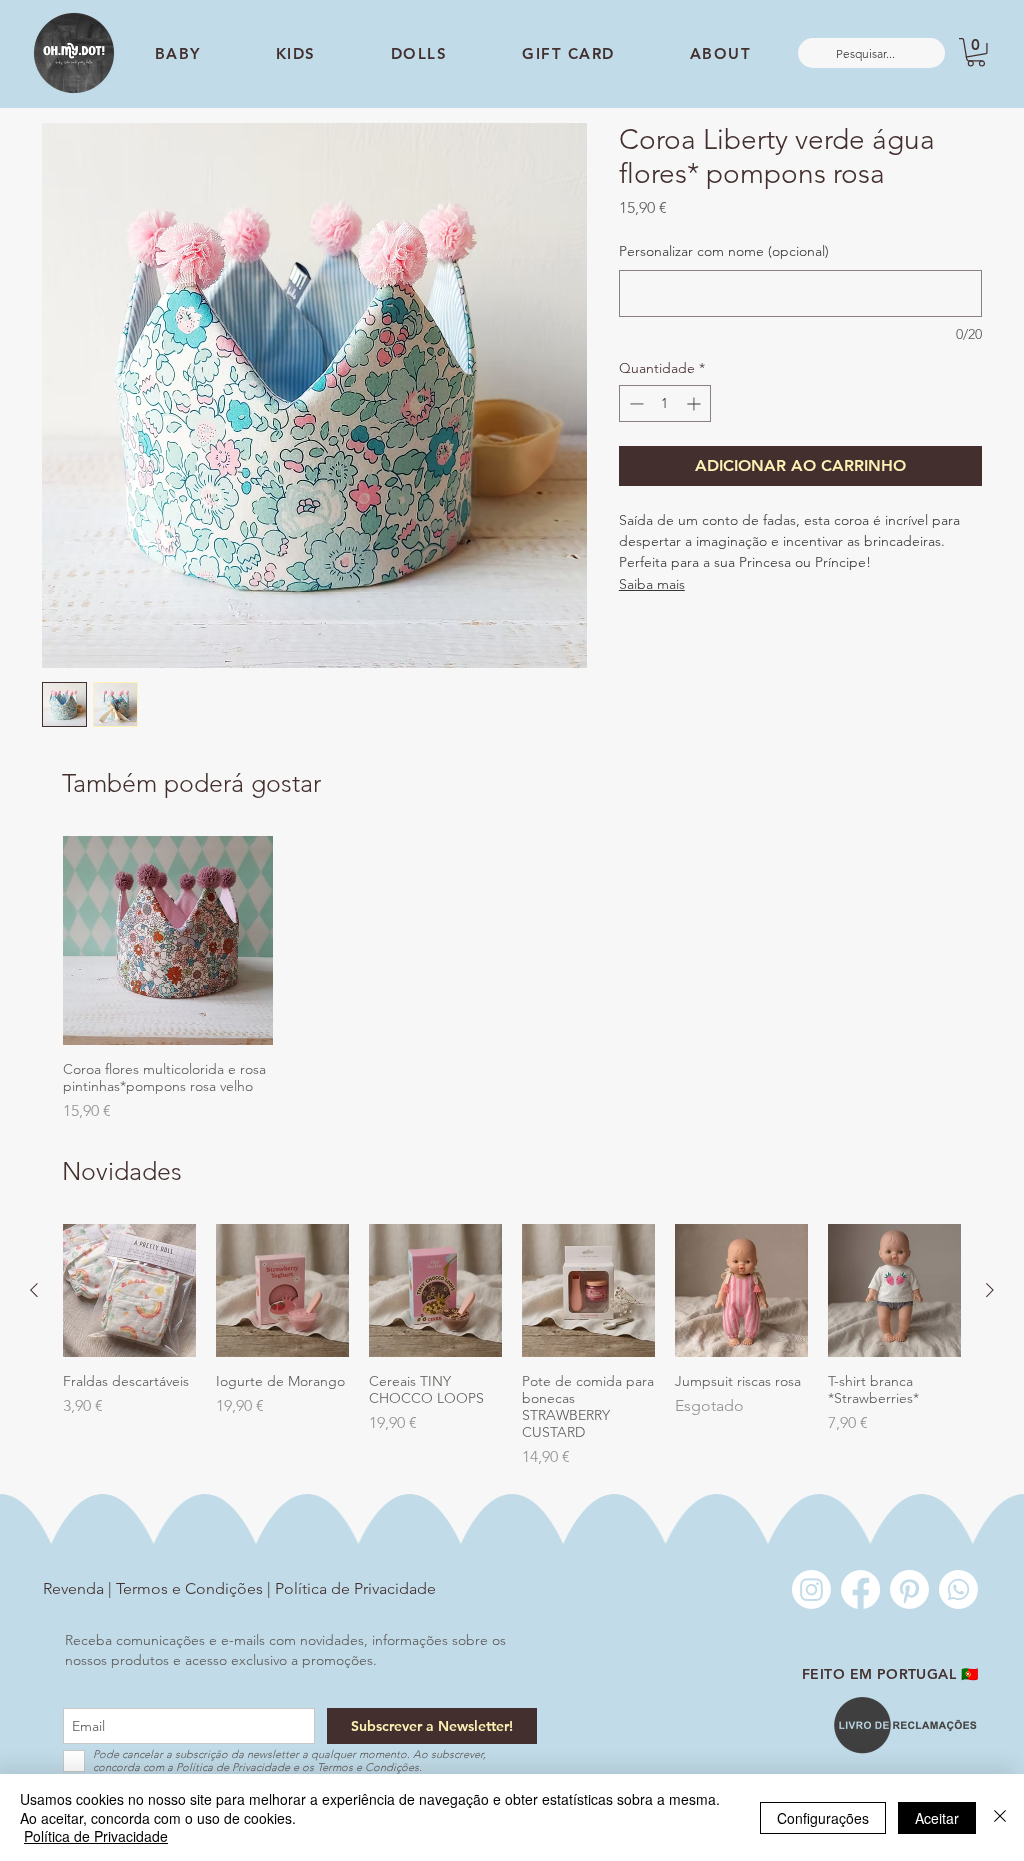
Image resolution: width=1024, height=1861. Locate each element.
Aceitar (937, 1818)
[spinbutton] (665, 403)
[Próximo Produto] (990, 1290)
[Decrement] (634, 403)
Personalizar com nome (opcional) (724, 251)
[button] (976, 52)
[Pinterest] (909, 1589)
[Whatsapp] (958, 1589)
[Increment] (695, 403)
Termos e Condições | (195, 1588)
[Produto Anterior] (34, 1290)
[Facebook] (860, 1589)
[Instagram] (811, 1589)
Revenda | (79, 1588)
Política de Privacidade (355, 1588)
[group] (512, 980)
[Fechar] (1000, 1817)
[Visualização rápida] (168, 941)
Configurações (823, 1818)
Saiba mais (652, 584)
